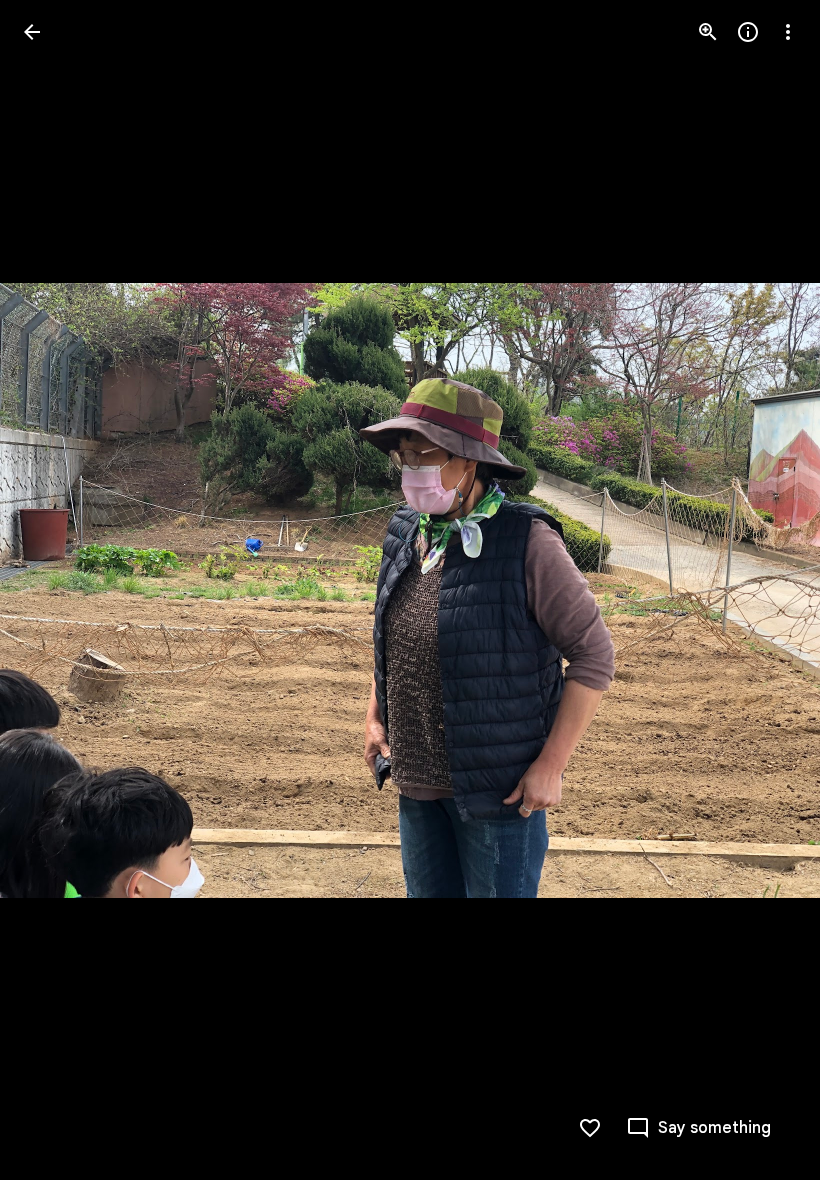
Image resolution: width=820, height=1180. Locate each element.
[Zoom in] (708, 32)
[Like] (590, 1128)
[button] (56, 590)
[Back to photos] (32, 32)
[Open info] (748, 32)
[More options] (788, 32)
